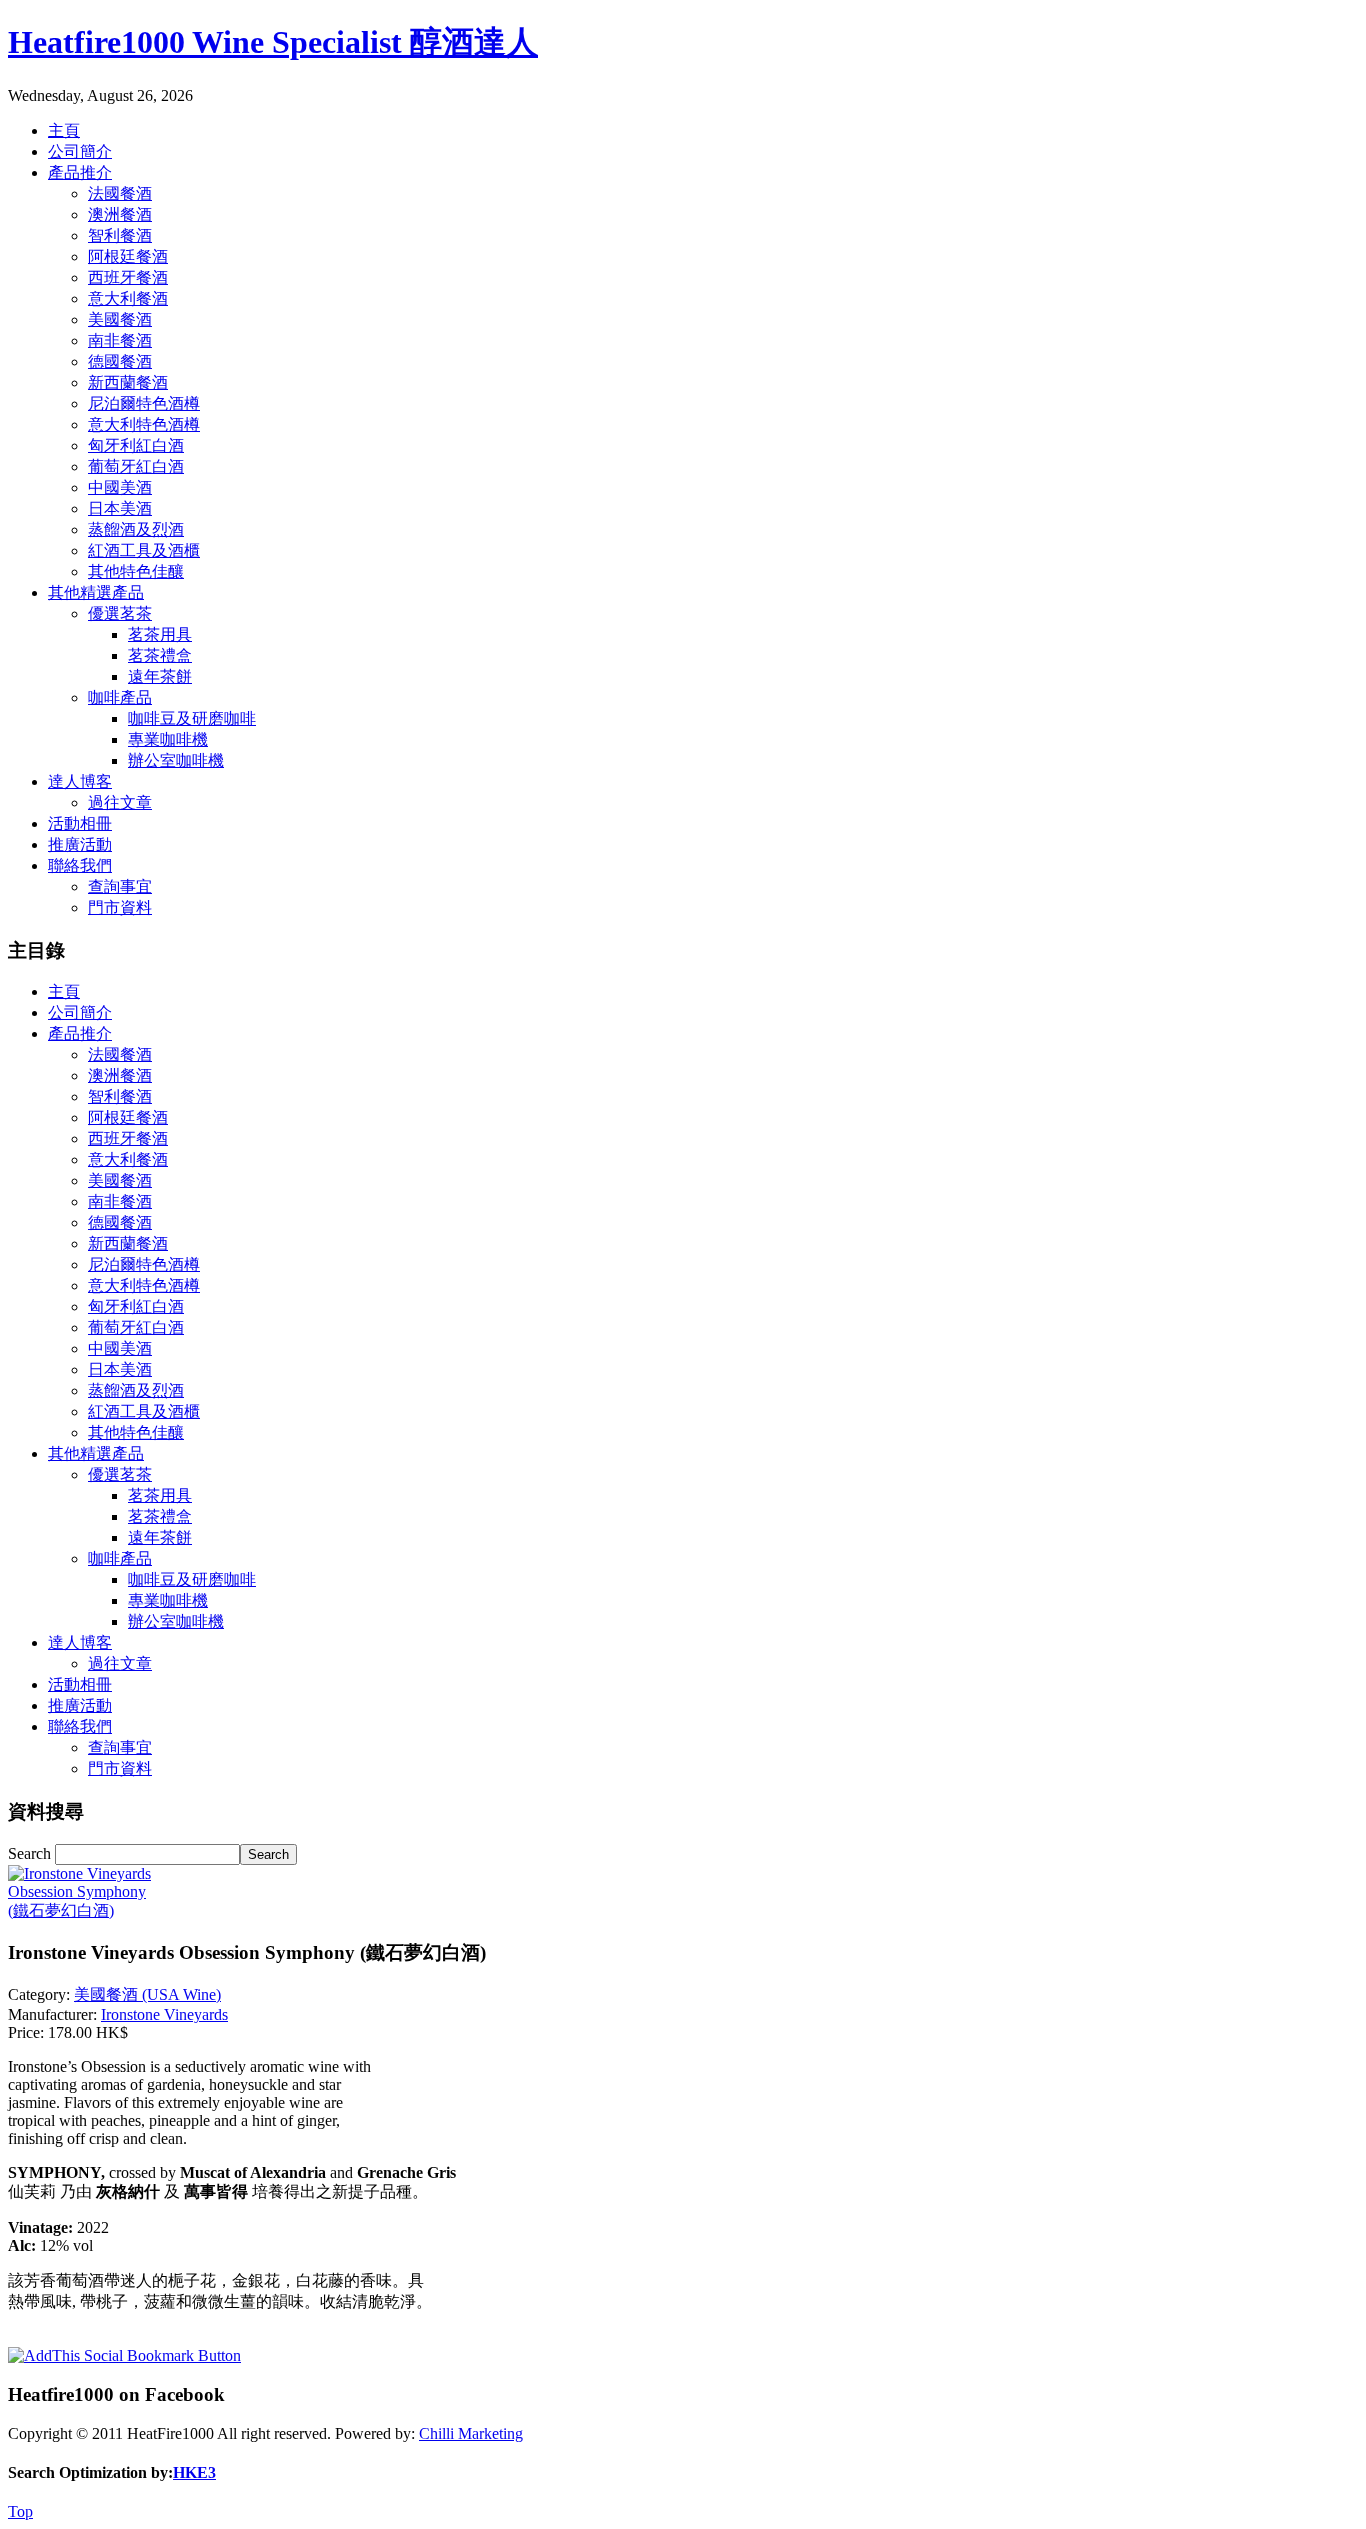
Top (20, 2511)
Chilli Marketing (471, 2433)
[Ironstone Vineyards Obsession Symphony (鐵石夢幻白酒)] (88, 1910)
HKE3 (194, 2472)
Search (31, 1853)
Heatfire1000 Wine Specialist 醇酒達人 (273, 42)
